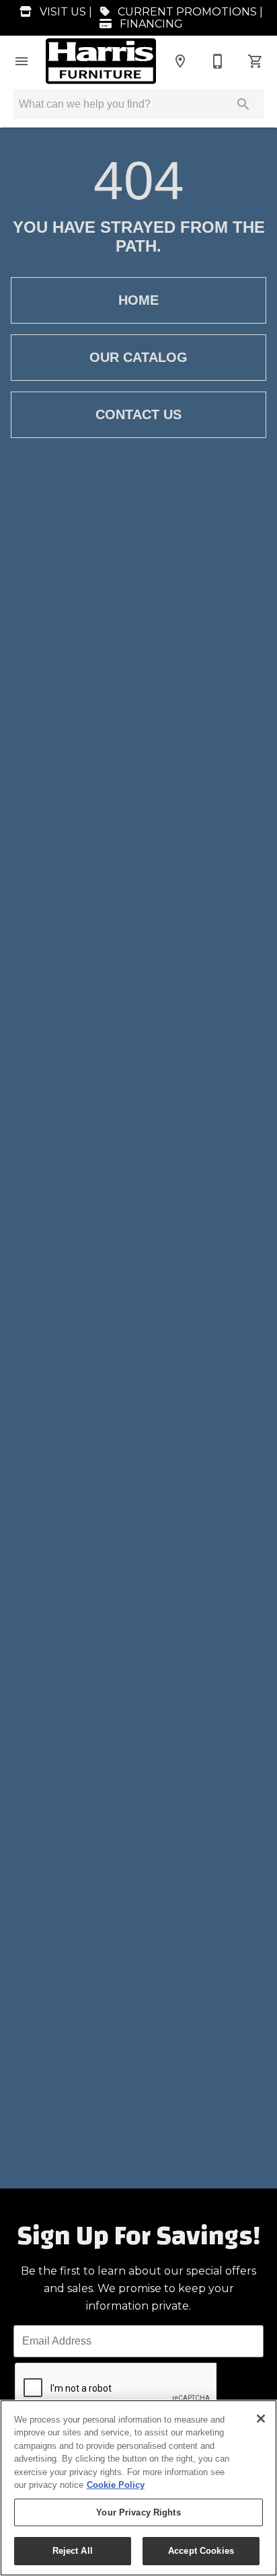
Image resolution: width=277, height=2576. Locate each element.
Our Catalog (138, 357)
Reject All (73, 2551)
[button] (22, 61)
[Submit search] (243, 104)
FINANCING (150, 24)
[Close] (261, 2419)
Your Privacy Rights (138, 2512)
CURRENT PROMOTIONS (186, 12)
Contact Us (138, 414)
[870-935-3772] (218, 61)
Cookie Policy (116, 2485)
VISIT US (62, 12)
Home (138, 300)
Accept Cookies (201, 2551)
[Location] (180, 61)
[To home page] (101, 61)
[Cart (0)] (255, 61)
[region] (138, 2488)
